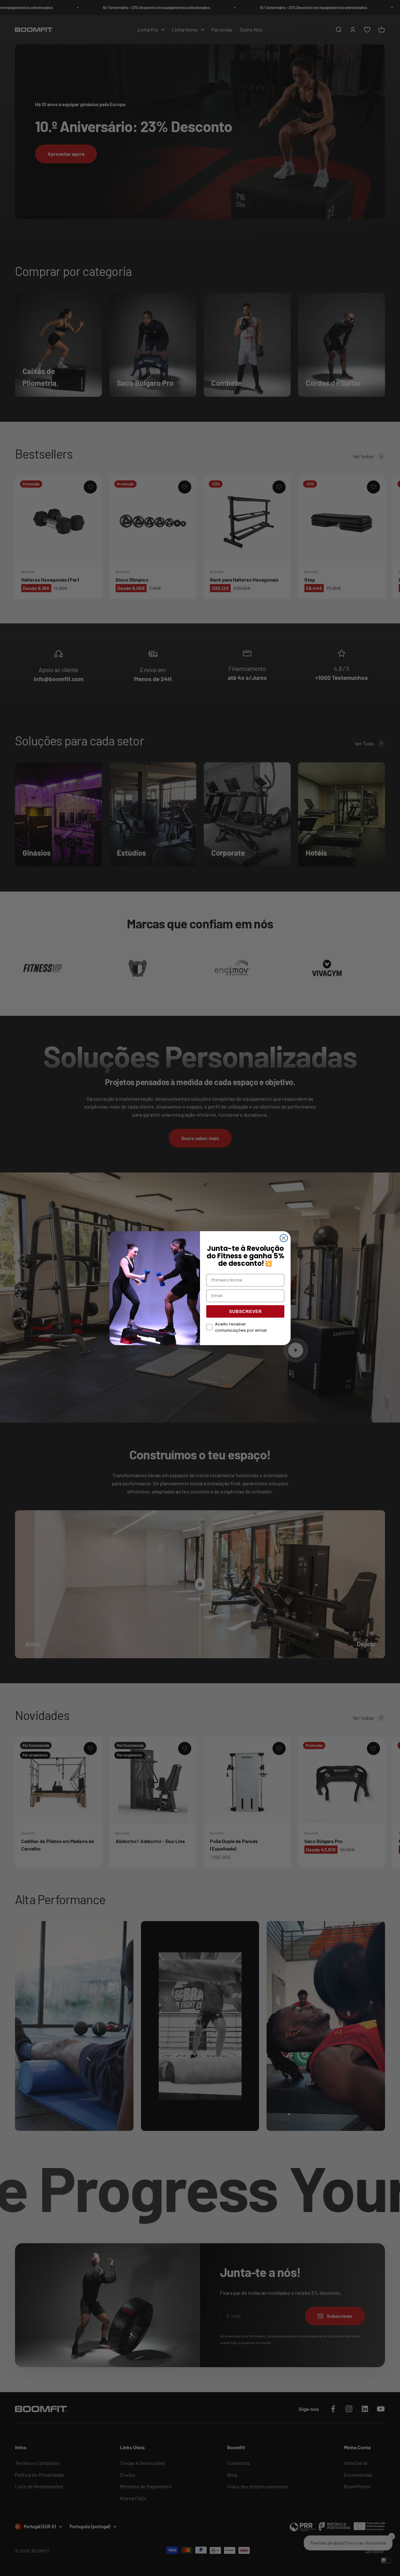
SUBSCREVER (245, 1311)
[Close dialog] (284, 1238)
